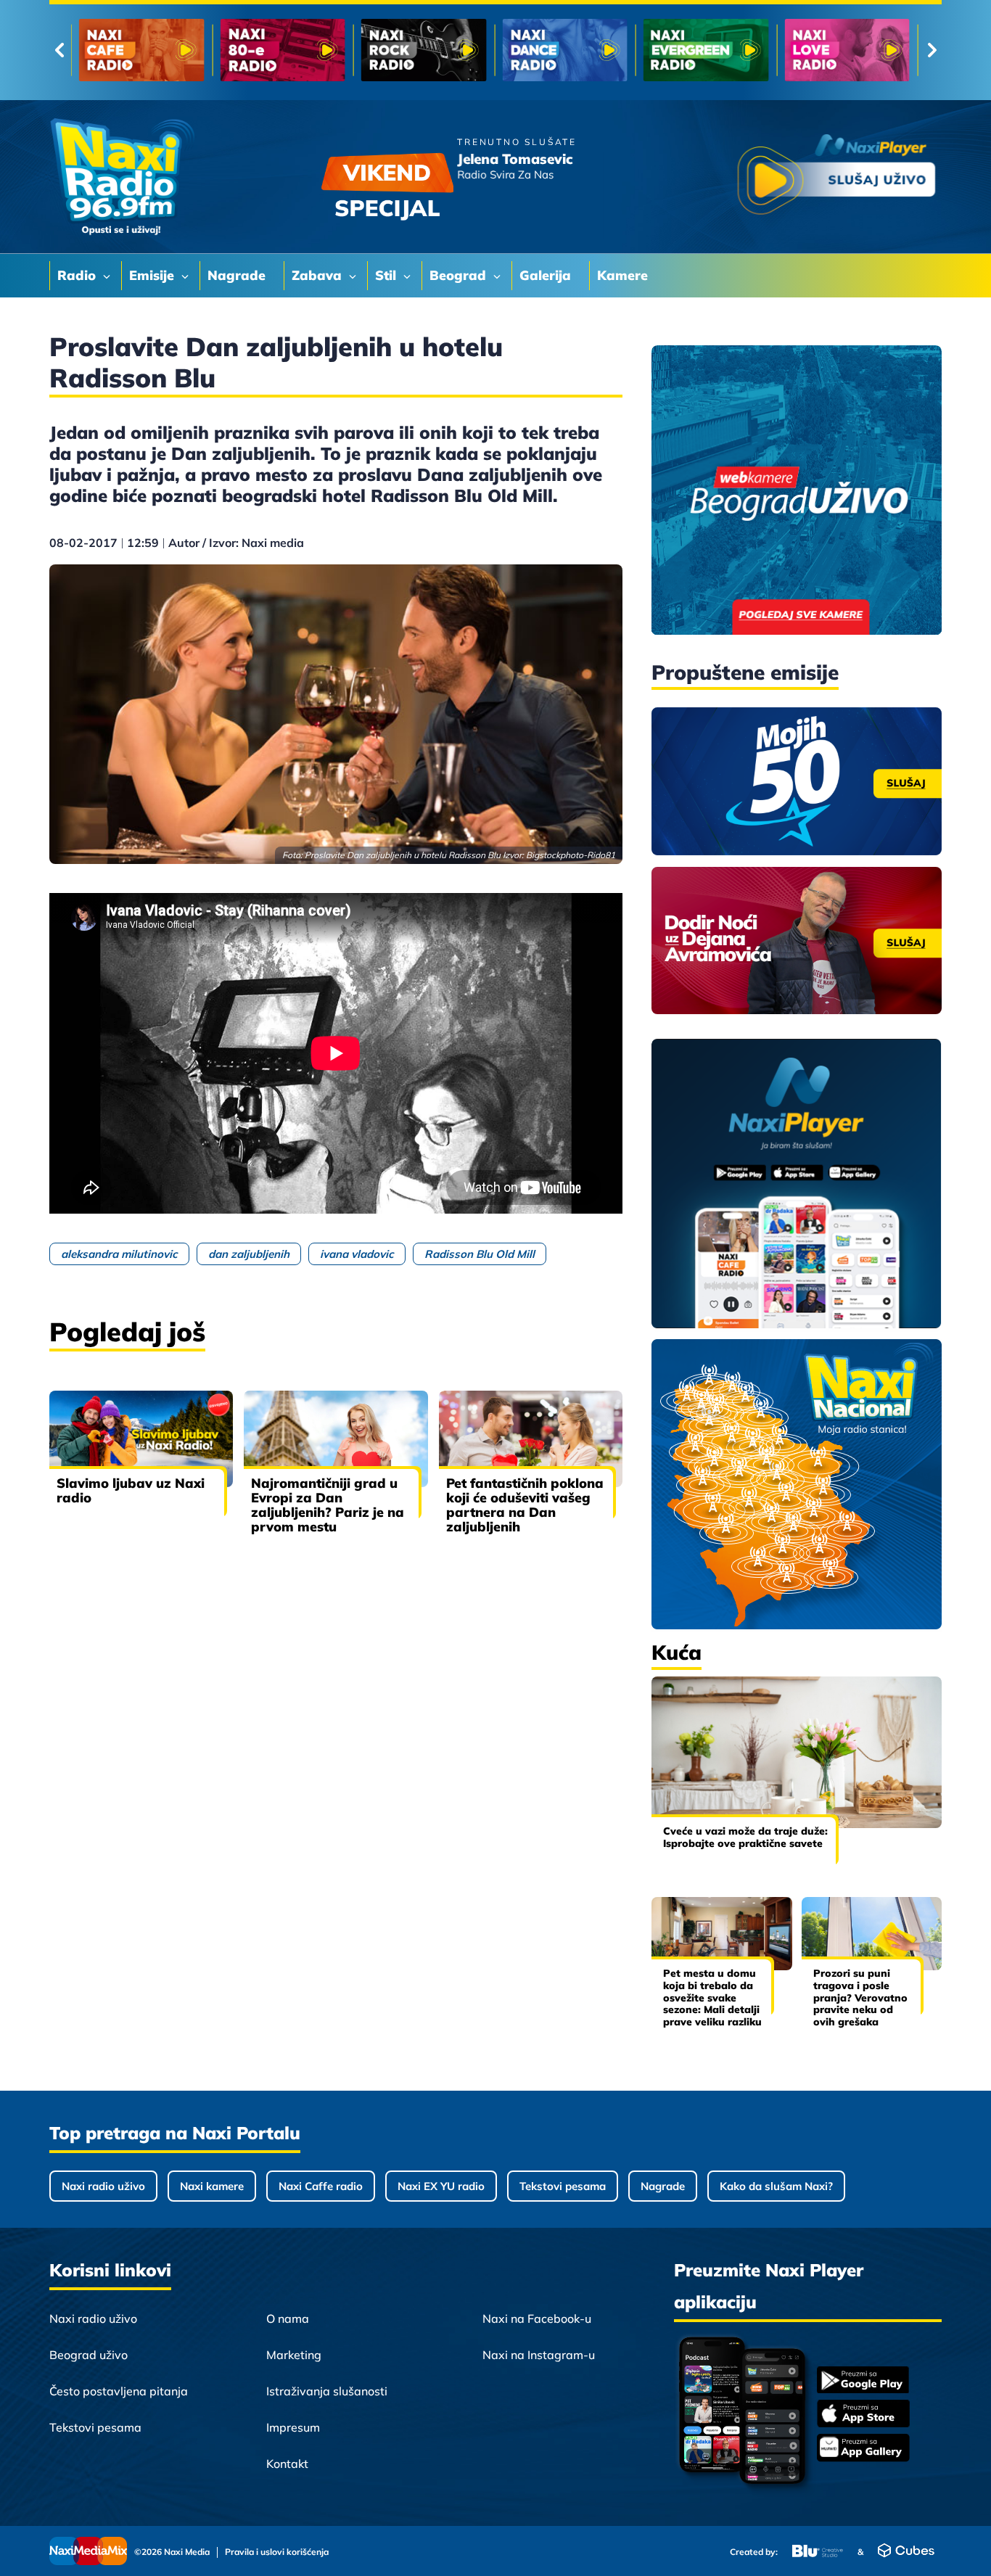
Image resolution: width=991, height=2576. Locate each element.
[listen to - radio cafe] (142, 50)
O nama (288, 2318)
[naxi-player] (797, 1185)
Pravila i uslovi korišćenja (277, 2552)
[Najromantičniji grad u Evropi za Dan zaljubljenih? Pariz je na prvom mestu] (336, 1439)
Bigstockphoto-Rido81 (571, 855)
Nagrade (663, 2186)
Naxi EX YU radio (441, 2186)
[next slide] (932, 50)
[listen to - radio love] (847, 50)
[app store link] (863, 2415)
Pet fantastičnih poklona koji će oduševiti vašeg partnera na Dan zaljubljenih (525, 1505)
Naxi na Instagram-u (539, 2355)
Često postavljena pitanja (119, 2391)
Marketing (294, 2355)
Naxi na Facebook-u (537, 2318)
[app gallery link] (863, 2449)
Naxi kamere (212, 2186)
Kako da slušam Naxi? (776, 2186)
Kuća (677, 1652)
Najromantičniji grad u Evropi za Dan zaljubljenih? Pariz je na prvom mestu (328, 1505)
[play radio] (836, 177)
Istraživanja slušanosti (327, 2391)
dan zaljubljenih (249, 1254)
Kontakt (287, 2464)
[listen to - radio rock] (424, 50)
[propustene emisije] (797, 781)
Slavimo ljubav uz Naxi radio (131, 1490)
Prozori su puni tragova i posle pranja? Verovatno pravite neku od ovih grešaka (860, 1997)
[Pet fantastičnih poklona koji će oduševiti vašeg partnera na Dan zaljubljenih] (531, 1439)
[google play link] (863, 2381)
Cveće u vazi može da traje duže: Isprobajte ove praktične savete (745, 1837)
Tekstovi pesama (563, 2186)
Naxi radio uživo (103, 2186)
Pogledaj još (127, 1332)
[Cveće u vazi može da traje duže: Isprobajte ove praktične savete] (797, 1752)
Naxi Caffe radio (321, 2186)
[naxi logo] (122, 177)
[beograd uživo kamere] (797, 491)
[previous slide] (59, 50)
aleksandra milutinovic (119, 1254)
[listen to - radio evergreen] (706, 50)
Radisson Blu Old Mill (480, 1254)
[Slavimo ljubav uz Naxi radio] (141, 1439)
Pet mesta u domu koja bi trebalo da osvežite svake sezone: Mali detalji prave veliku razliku (712, 1997)
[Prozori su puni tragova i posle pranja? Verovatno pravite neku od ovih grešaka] (872, 1934)
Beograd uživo (89, 2355)
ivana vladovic (357, 1254)
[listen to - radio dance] (565, 50)
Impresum (293, 2427)
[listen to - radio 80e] (283, 50)
